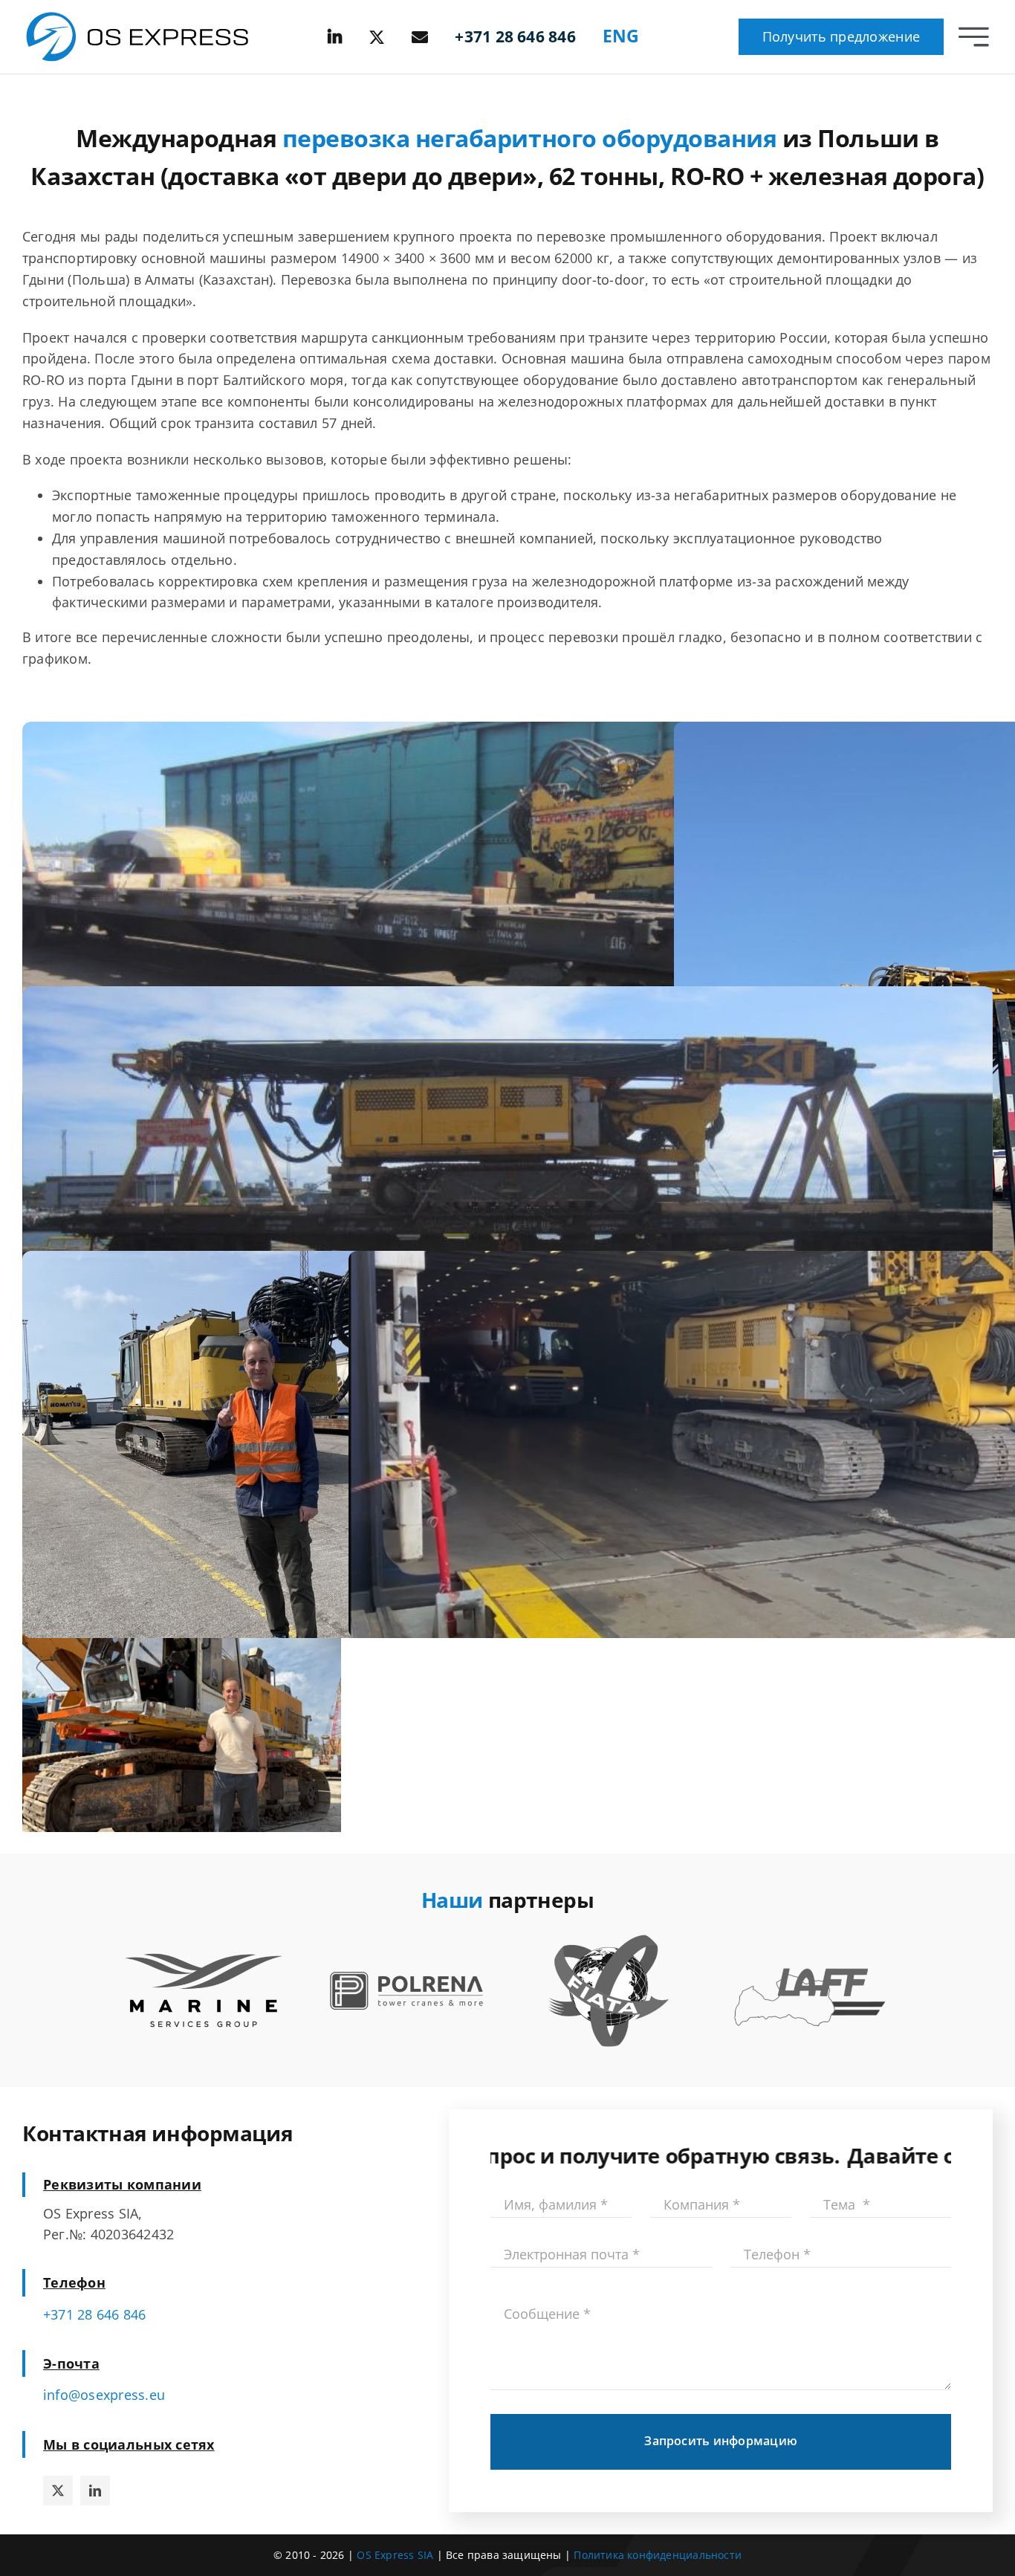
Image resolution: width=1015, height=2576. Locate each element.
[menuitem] (621, 37)
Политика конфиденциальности (658, 2555)
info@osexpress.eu (104, 2395)
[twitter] (58, 2491)
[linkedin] (95, 2491)
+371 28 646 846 (95, 2314)
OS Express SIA (395, 2555)
